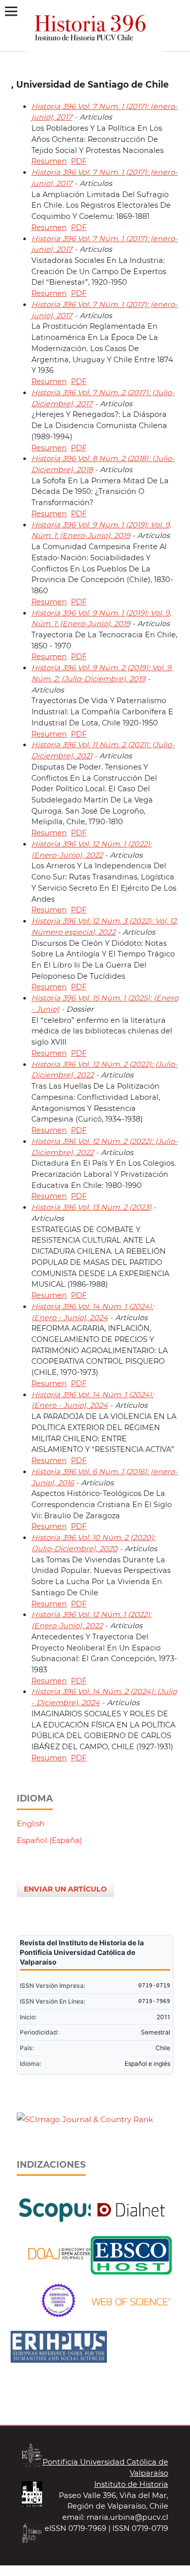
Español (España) (49, 1840)
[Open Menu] (11, 11)
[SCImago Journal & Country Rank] (85, 2119)
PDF (79, 161)
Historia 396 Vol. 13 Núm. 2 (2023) (91, 1207)
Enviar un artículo (65, 1889)
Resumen (49, 161)
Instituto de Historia (131, 2484)
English (31, 1823)
